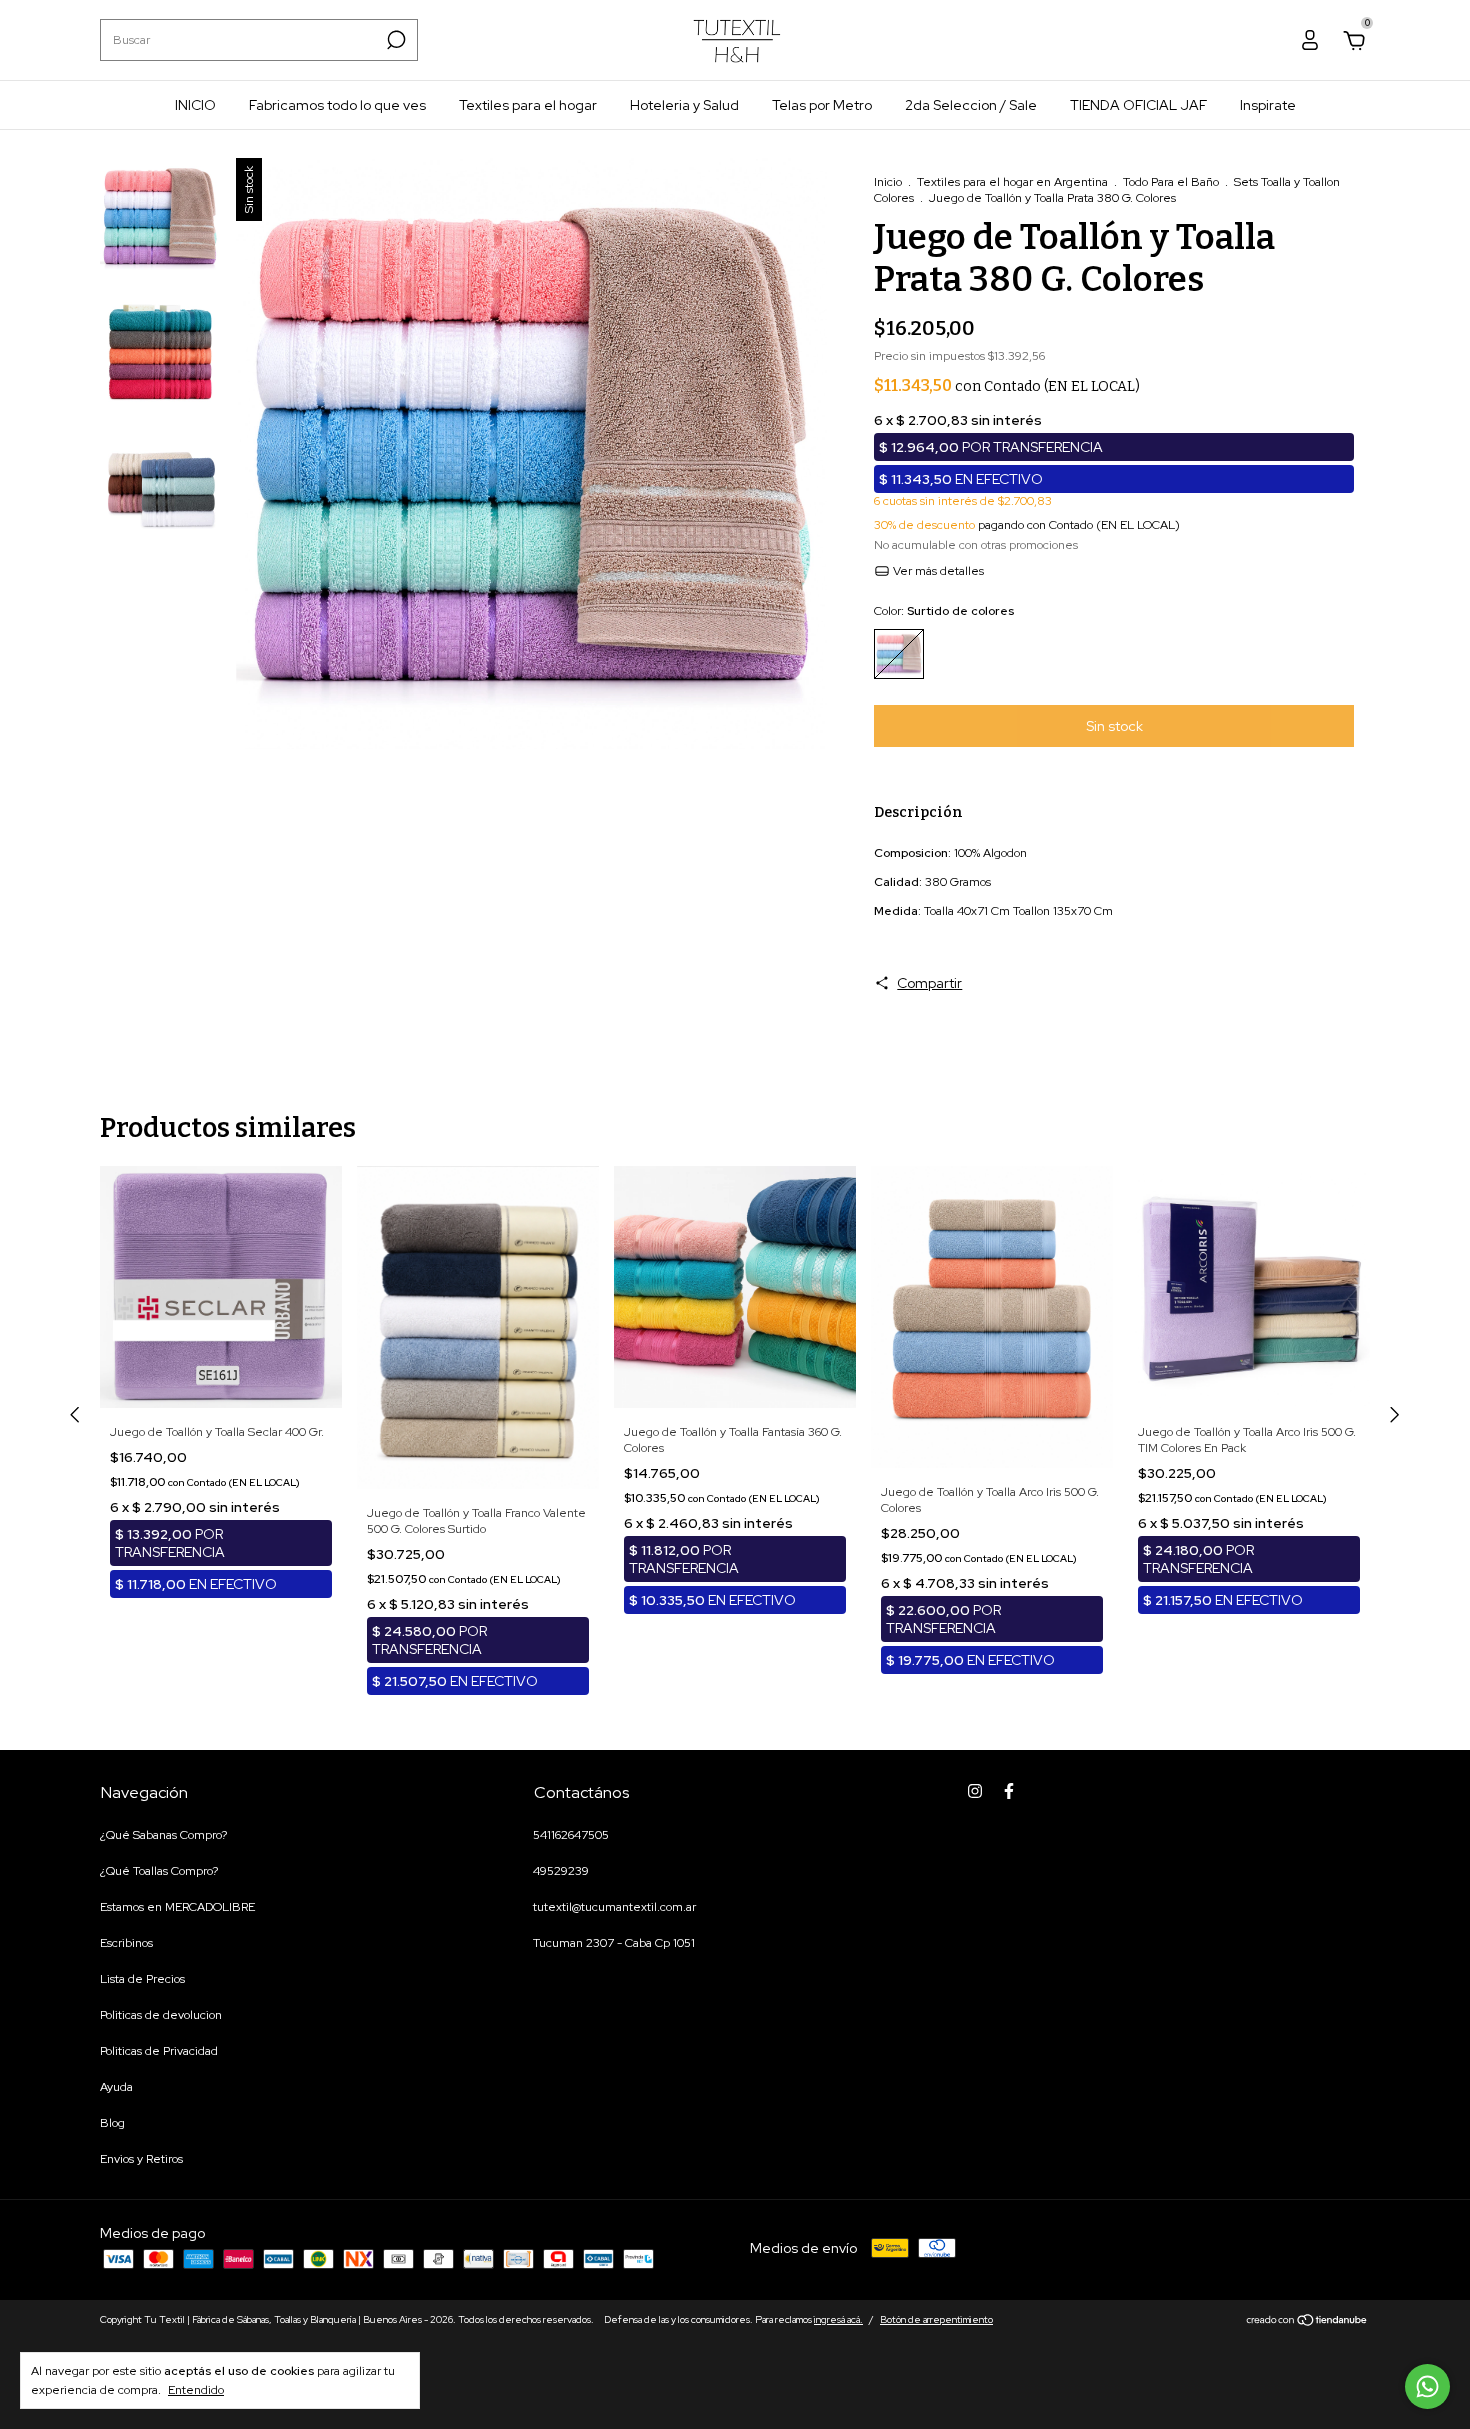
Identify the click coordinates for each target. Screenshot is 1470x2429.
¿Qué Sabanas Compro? (163, 1835)
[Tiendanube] (1307, 2322)
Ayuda (116, 2087)
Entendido (196, 2390)
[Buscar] (394, 40)
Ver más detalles (937, 571)
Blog (112, 2123)
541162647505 (571, 1835)
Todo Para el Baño (1171, 182)
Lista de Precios (142, 1979)
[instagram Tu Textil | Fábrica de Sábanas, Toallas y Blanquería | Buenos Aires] (975, 1791)
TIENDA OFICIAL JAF (1138, 105)
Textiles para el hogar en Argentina (1012, 182)
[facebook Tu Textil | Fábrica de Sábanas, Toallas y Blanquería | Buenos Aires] (1009, 1791)
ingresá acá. (838, 2319)
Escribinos (126, 1943)
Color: (944, 611)
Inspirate (1268, 105)
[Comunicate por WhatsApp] (1427, 2386)
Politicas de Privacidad (159, 2051)
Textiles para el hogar (528, 105)
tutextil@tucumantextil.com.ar (614, 1907)
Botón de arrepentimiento (936, 2319)
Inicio (888, 182)
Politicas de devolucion (161, 2015)
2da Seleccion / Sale (971, 105)
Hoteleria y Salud (684, 105)
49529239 (561, 1871)
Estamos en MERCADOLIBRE (177, 1907)
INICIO (195, 105)
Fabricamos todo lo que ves (337, 105)
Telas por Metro (822, 105)
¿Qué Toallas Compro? (159, 1871)
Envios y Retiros (141, 2159)
